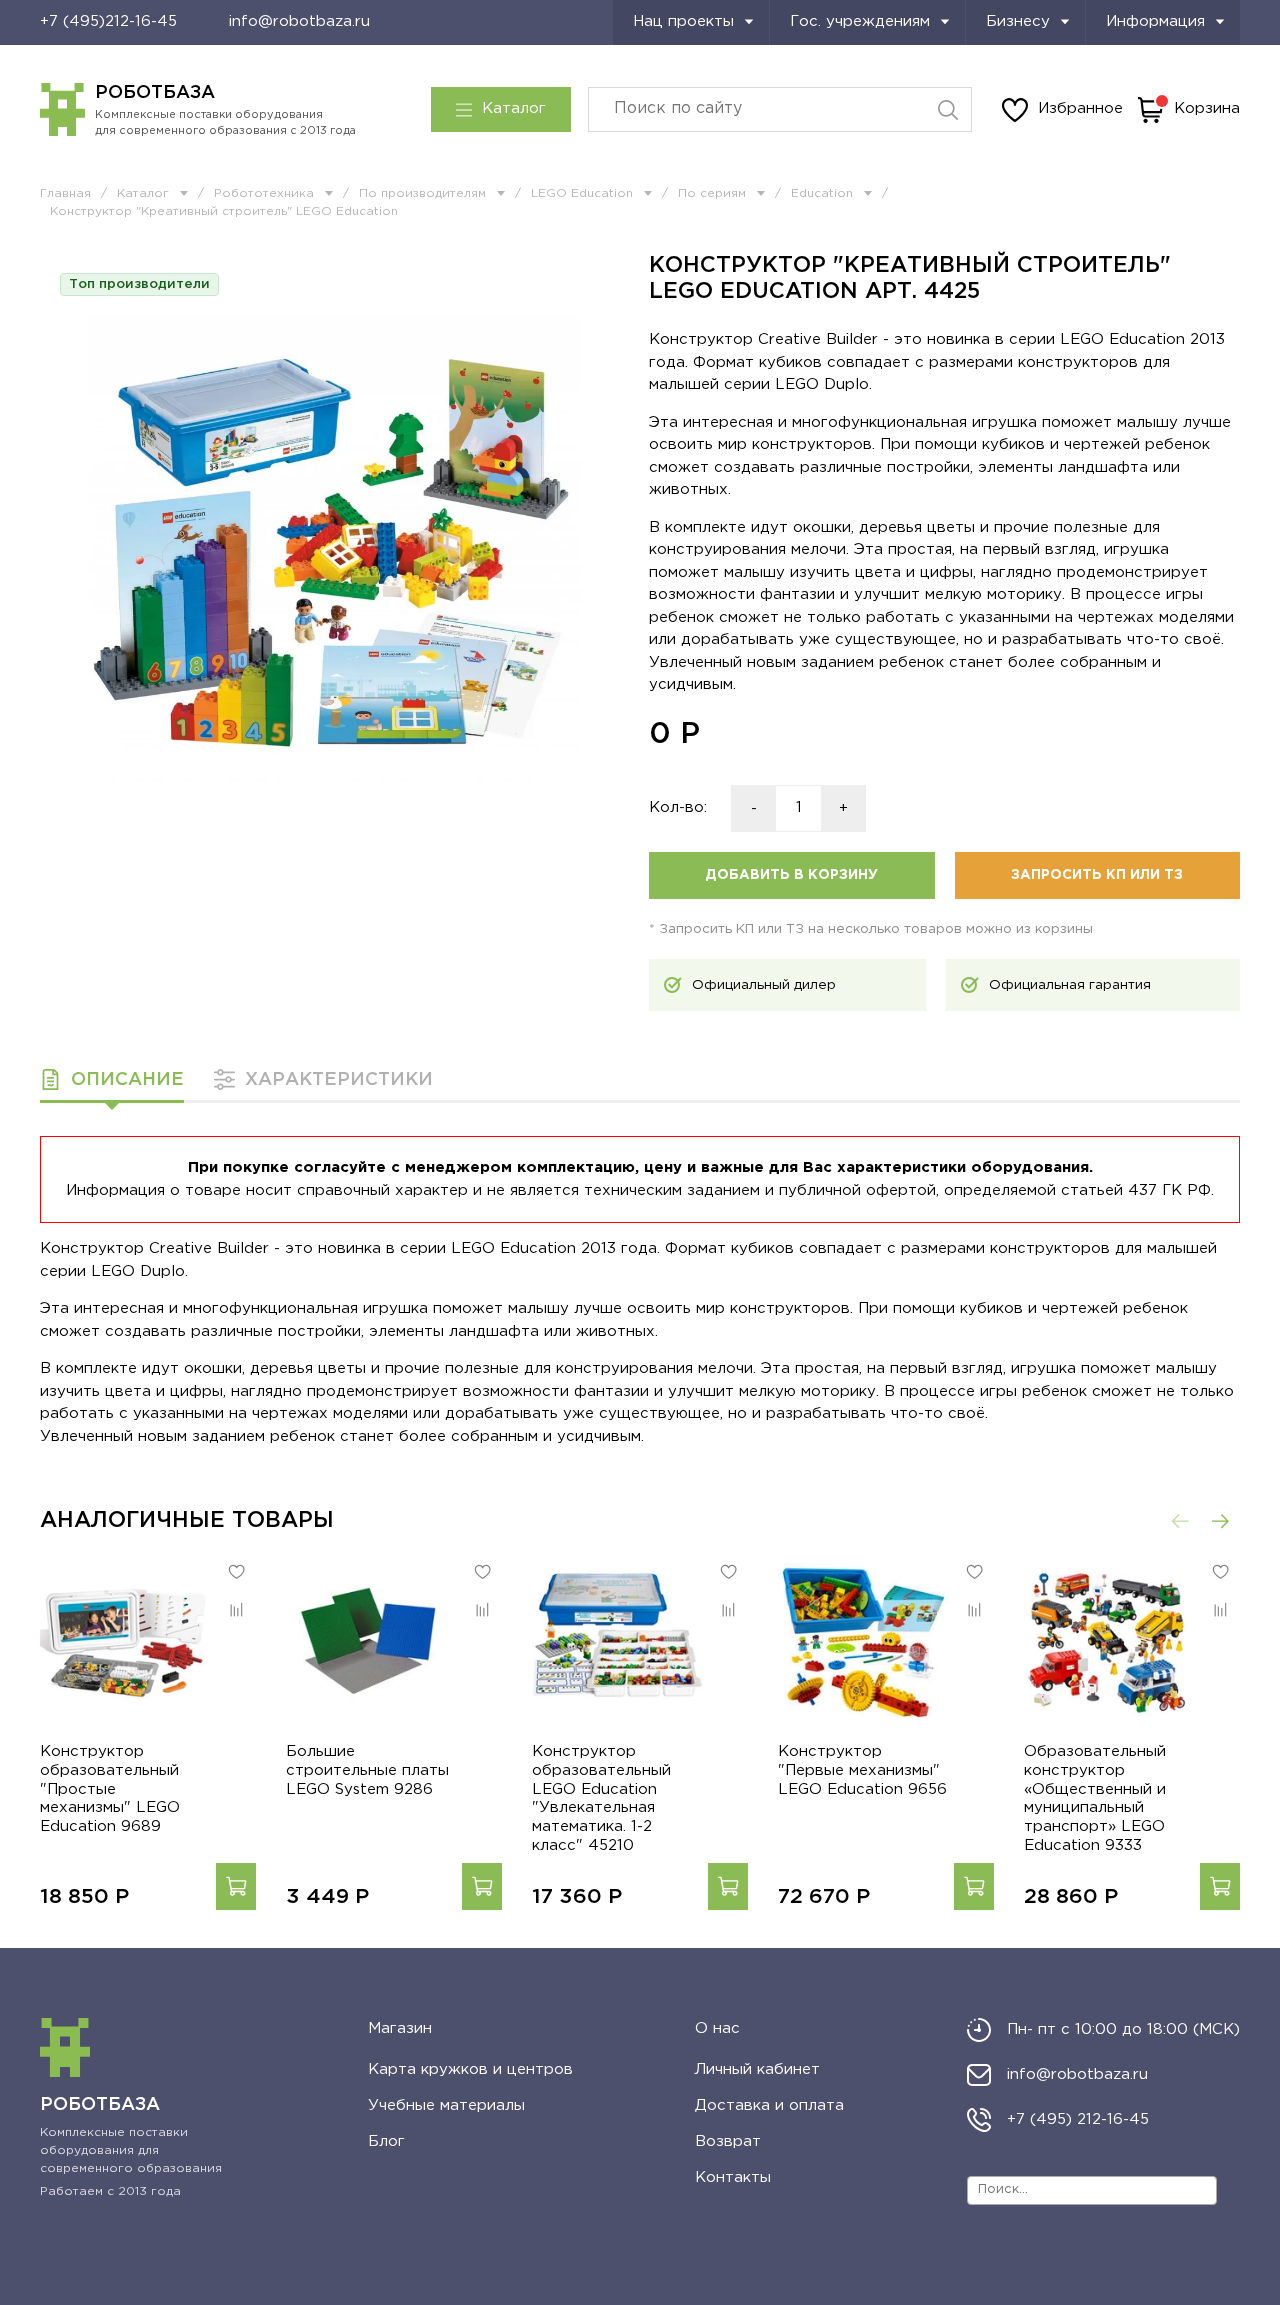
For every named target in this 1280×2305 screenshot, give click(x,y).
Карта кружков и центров (470, 2069)
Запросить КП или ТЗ (1097, 875)
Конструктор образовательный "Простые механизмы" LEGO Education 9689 (110, 1789)
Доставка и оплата (769, 2105)
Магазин (400, 2028)
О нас (717, 2028)
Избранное (1080, 108)
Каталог (514, 108)
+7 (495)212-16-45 (108, 21)
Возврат (728, 2141)
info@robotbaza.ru (299, 21)
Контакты (733, 2177)
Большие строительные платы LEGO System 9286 (367, 1770)
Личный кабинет (757, 2069)
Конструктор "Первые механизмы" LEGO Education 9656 (862, 1770)
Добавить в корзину (791, 875)
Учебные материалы (446, 2105)
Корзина (1207, 108)
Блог (386, 2141)
